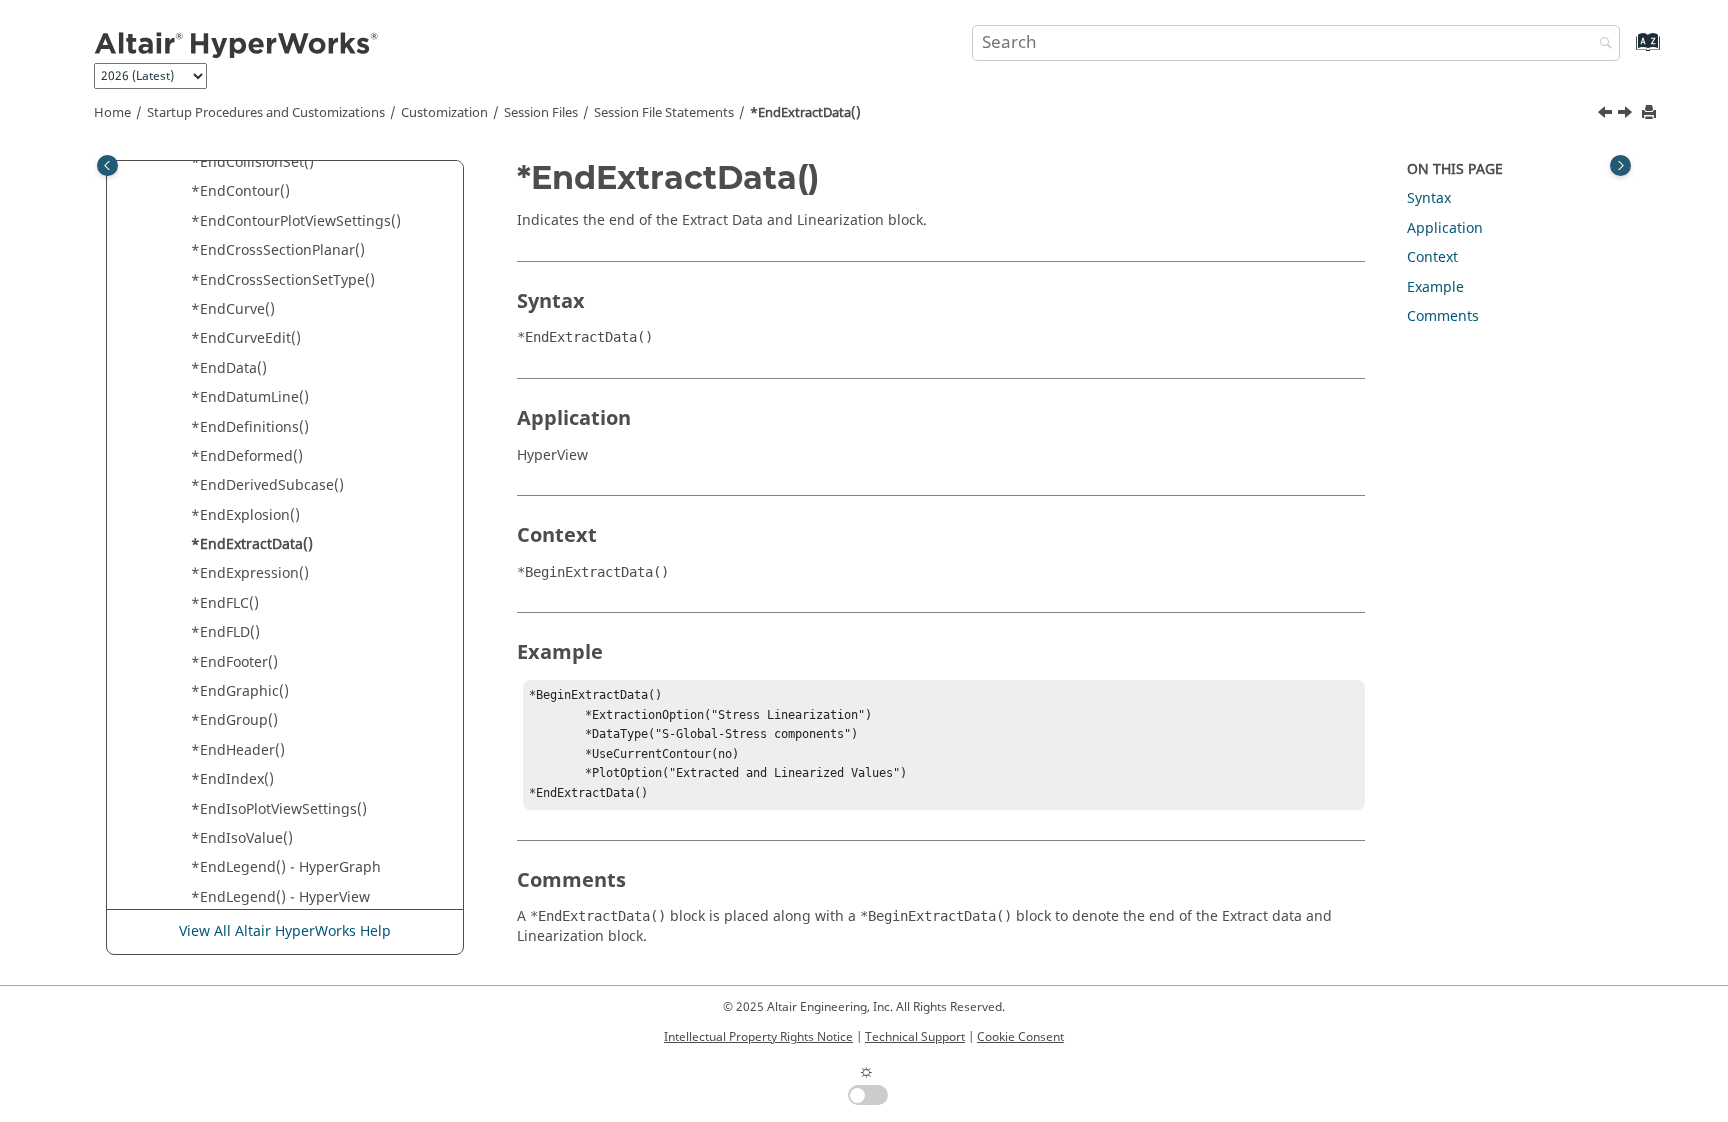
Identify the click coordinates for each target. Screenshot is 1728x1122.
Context (1432, 257)
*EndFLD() (225, 632)
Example (1435, 287)
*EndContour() (240, 191)
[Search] (1601, 44)
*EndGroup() (234, 720)
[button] (183, 163)
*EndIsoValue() (242, 838)
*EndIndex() (232, 779)
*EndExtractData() (805, 113)
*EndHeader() (238, 750)
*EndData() (229, 368)
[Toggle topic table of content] (1620, 165)
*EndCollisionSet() (252, 162)
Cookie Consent (1020, 1037)
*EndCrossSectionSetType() (283, 280)
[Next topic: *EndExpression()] (1627, 115)
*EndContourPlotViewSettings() (296, 221)
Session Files (541, 113)
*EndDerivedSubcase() (267, 485)
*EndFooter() (234, 662)
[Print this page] (1651, 113)
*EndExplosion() (245, 515)
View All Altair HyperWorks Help (285, 931)
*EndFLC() (225, 603)
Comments (1443, 316)
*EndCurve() (233, 309)
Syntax (1429, 198)
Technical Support (915, 1037)
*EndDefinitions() (250, 427)
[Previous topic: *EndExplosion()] (1607, 115)
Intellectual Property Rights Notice (758, 1037)
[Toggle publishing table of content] (107, 165)
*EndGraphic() (240, 691)
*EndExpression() (250, 573)
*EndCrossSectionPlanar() (278, 250)
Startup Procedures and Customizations (266, 113)
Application (1445, 228)
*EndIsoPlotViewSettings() (279, 809)
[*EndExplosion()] (1607, 115)
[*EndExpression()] (1627, 115)
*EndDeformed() (247, 456)
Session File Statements (664, 113)
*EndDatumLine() (250, 397)
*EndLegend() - (286, 867)
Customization (444, 113)
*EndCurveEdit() (246, 338)
